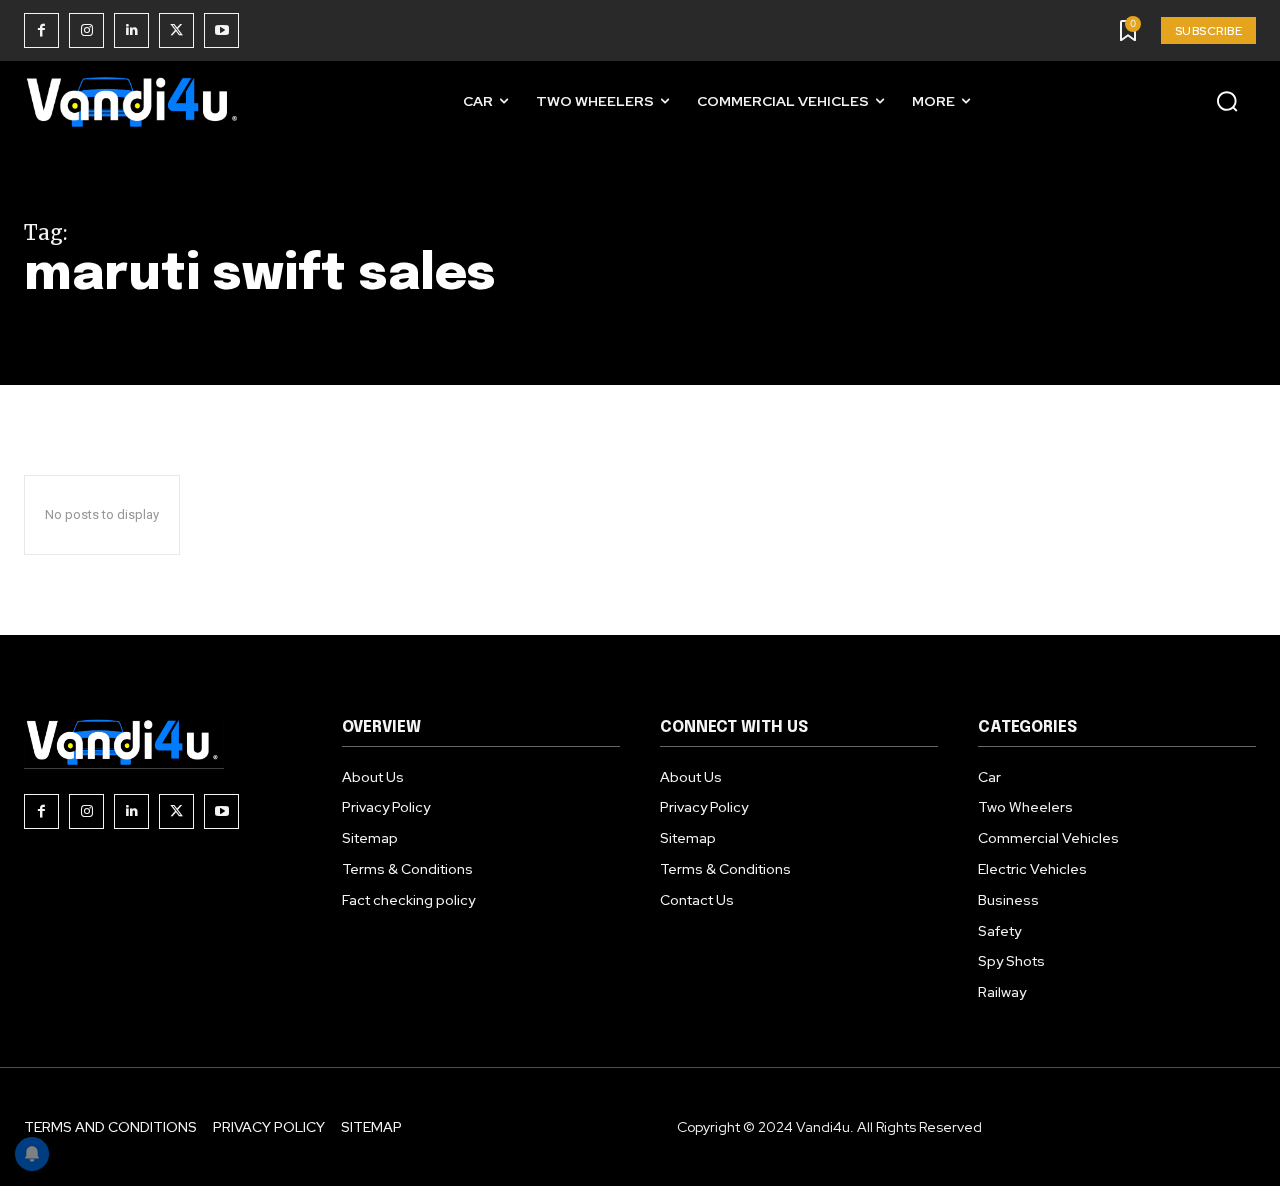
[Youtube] (221, 30)
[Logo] (134, 101)
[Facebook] (41, 30)
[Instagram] (86, 30)
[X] (176, 30)
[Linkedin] (131, 30)
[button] (1227, 101)
